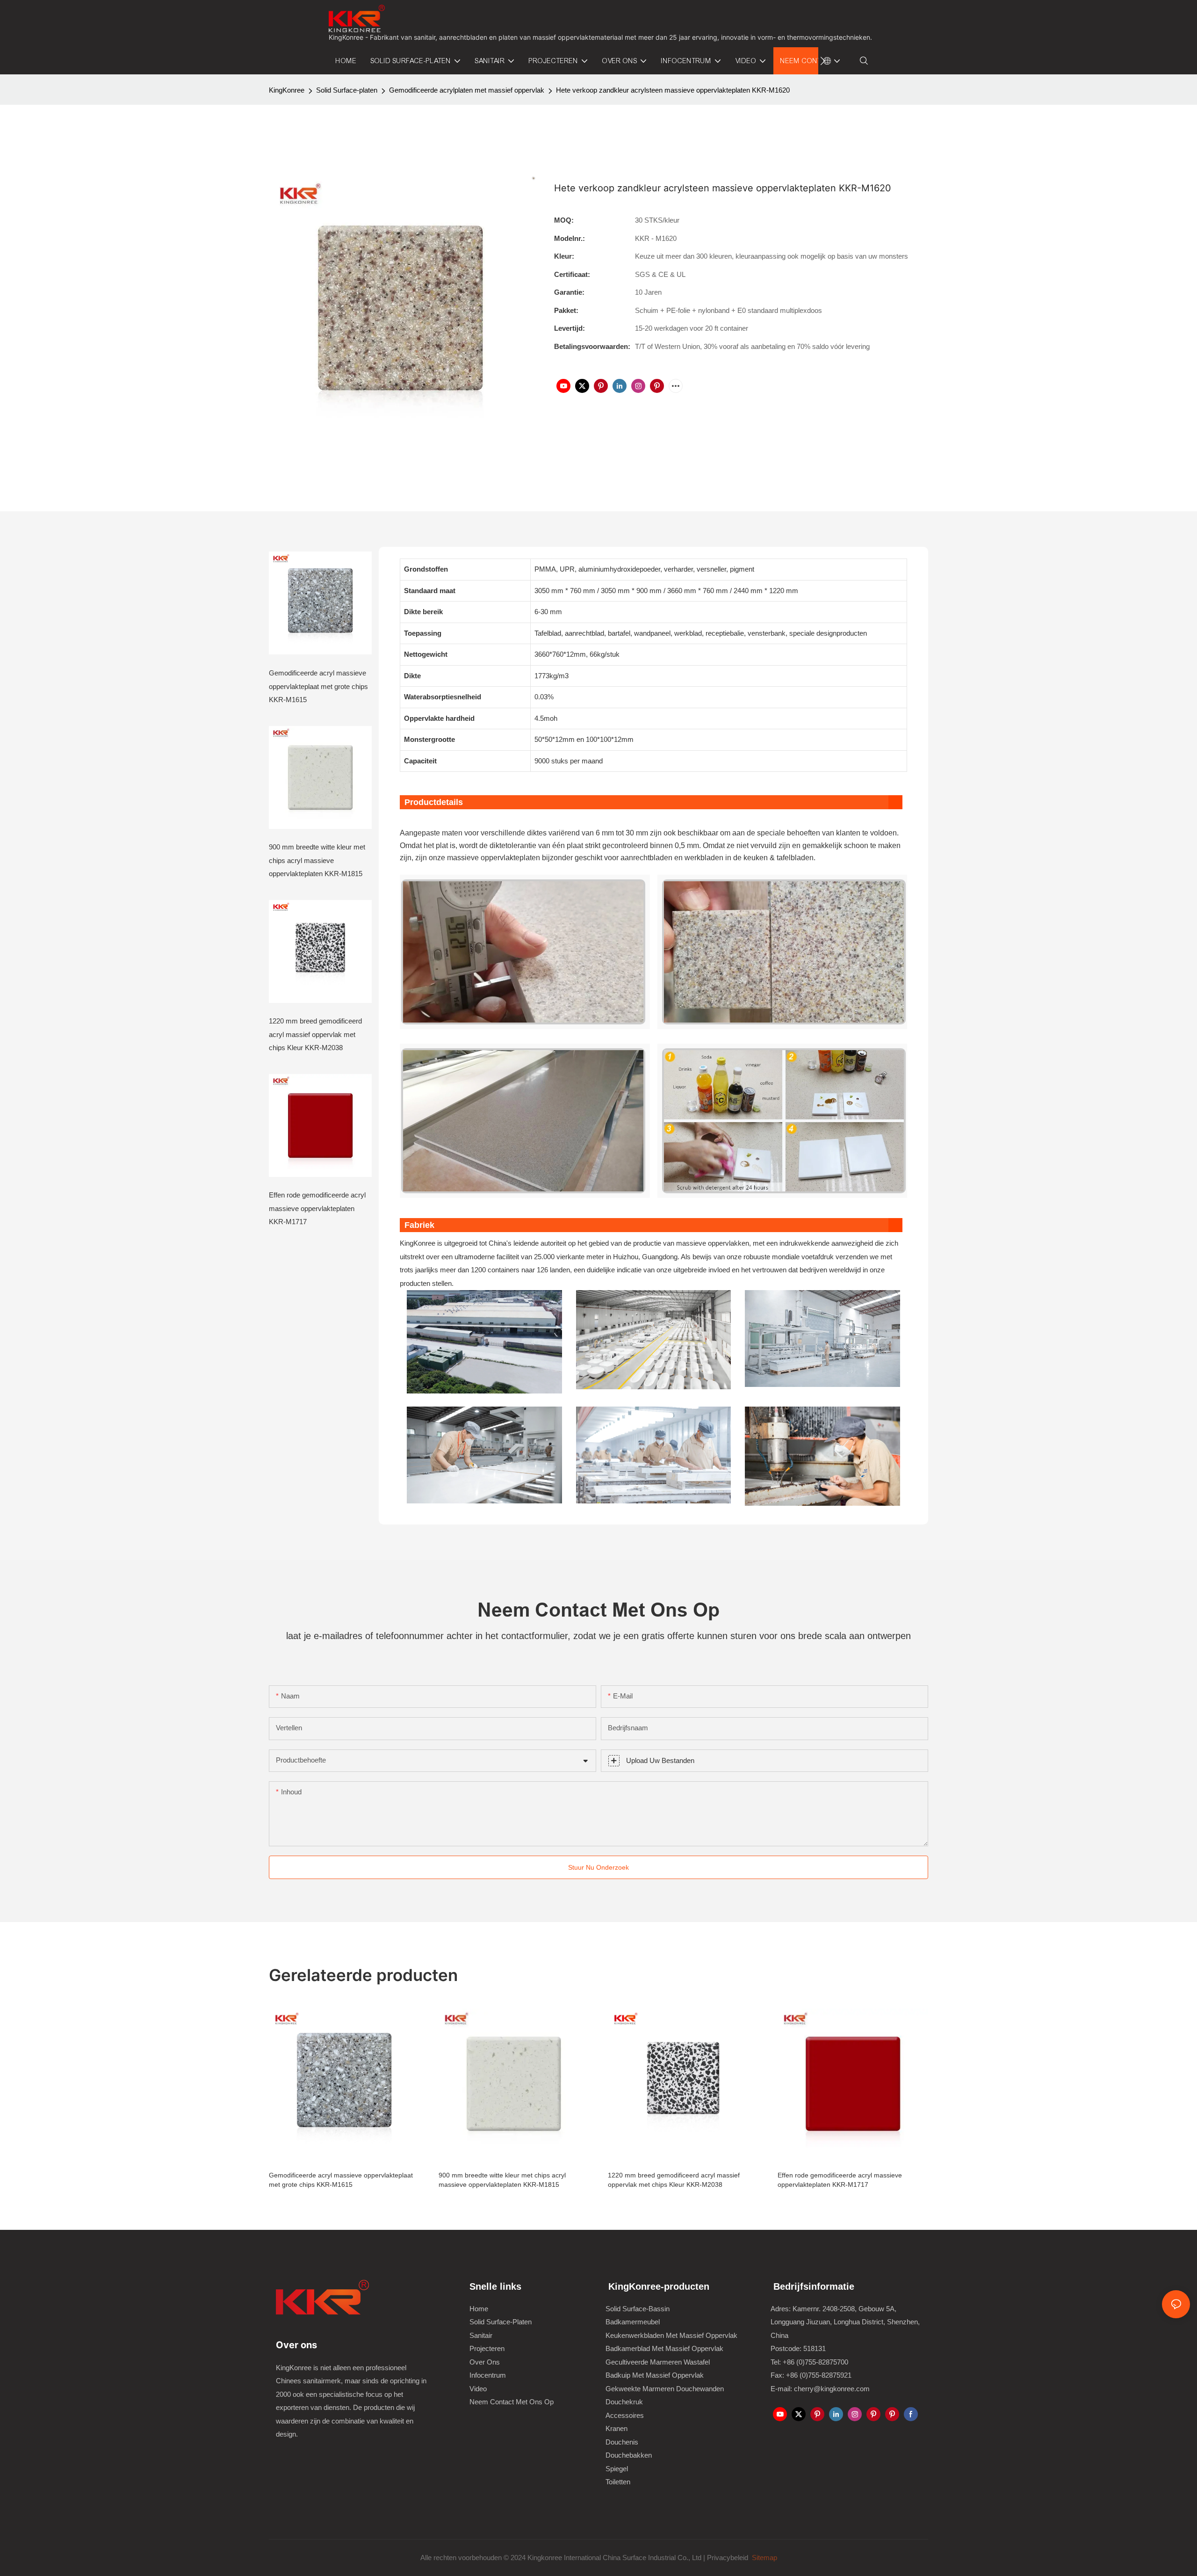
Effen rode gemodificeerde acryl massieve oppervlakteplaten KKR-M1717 (317, 1208)
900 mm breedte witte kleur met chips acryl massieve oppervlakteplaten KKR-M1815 (317, 860)
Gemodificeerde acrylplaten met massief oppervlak (467, 90)
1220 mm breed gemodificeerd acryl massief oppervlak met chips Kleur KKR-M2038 (315, 1034)
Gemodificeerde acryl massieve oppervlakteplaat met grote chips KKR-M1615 (318, 686)
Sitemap (764, 2558)
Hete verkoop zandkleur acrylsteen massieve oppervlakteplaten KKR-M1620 (673, 90)
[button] (823, 61)
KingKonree (287, 90)
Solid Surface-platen (347, 90)
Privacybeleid (728, 2558)
